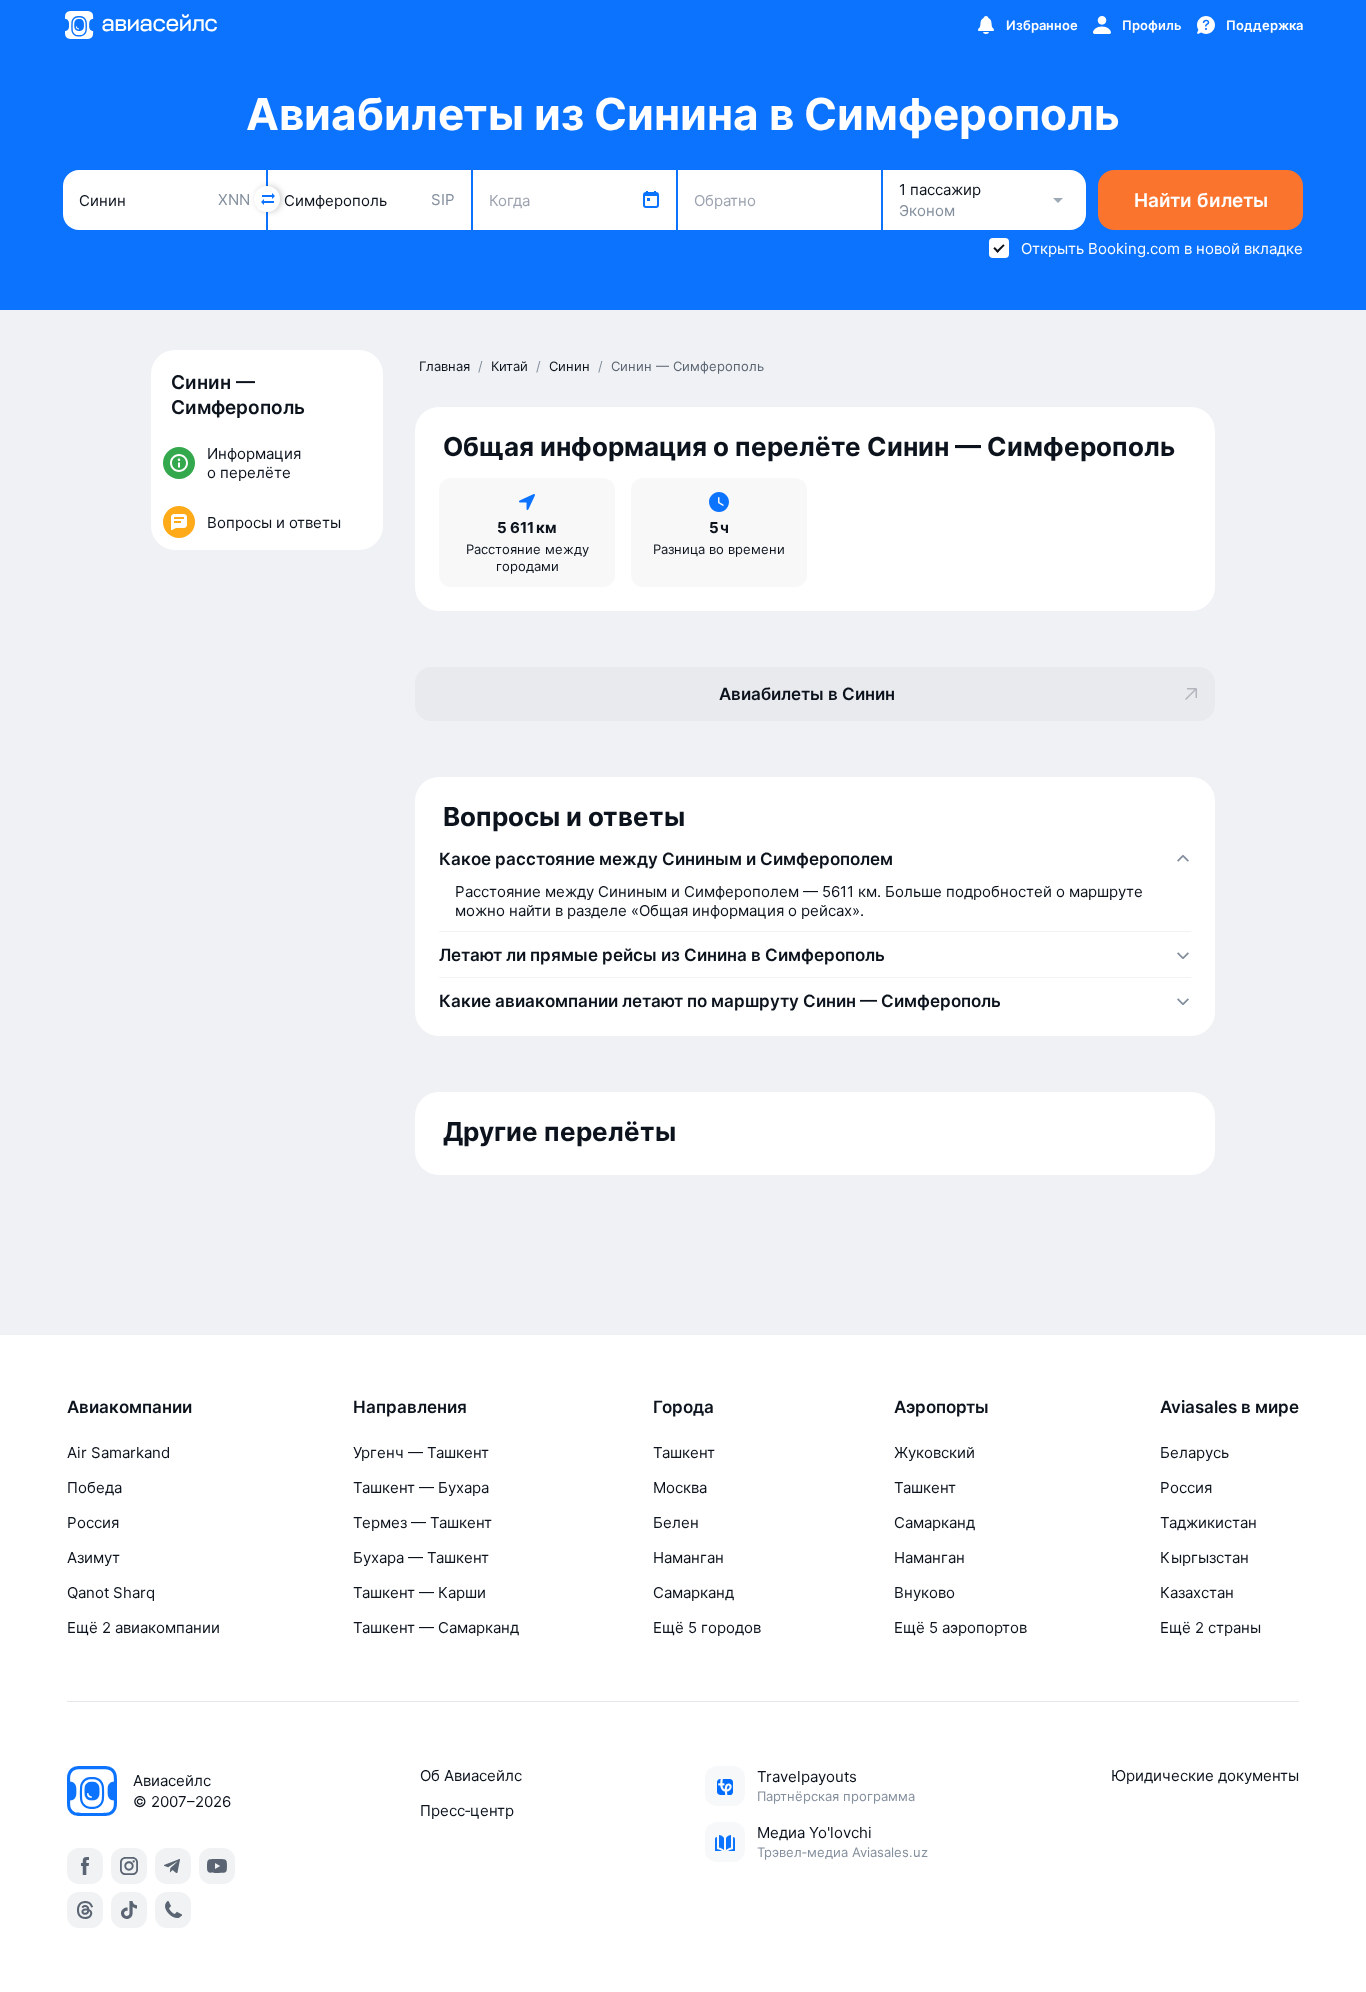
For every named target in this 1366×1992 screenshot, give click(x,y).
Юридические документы (1205, 1775)
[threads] (85, 1910)
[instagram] (129, 1866)
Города (683, 1407)
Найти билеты (1201, 200)
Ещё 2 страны (1210, 1627)
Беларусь (1194, 1452)
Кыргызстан (1204, 1557)
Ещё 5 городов (707, 1627)
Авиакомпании (129, 1407)
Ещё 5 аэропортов (960, 1627)
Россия (93, 1522)
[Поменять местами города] (267, 199)
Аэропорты (941, 1407)
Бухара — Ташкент (421, 1557)
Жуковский (934, 1452)
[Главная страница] (140, 25)
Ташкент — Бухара (421, 1487)
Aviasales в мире (1229, 1407)
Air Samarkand (118, 1452)
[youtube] (217, 1866)
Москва (680, 1487)
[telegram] (173, 1866)
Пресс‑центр (467, 1810)
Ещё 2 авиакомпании (143, 1627)
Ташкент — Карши (419, 1592)
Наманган (688, 1557)
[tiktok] (129, 1910)
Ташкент (684, 1452)
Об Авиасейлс (471, 1775)
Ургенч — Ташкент (421, 1452)
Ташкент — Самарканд (436, 1627)
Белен (676, 1522)
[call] (173, 1910)
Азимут (93, 1557)
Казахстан (1197, 1592)
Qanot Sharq (111, 1592)
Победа (94, 1487)
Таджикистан (1208, 1522)
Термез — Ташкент (422, 1522)
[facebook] (85, 1866)
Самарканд (693, 1592)
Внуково (924, 1592)
